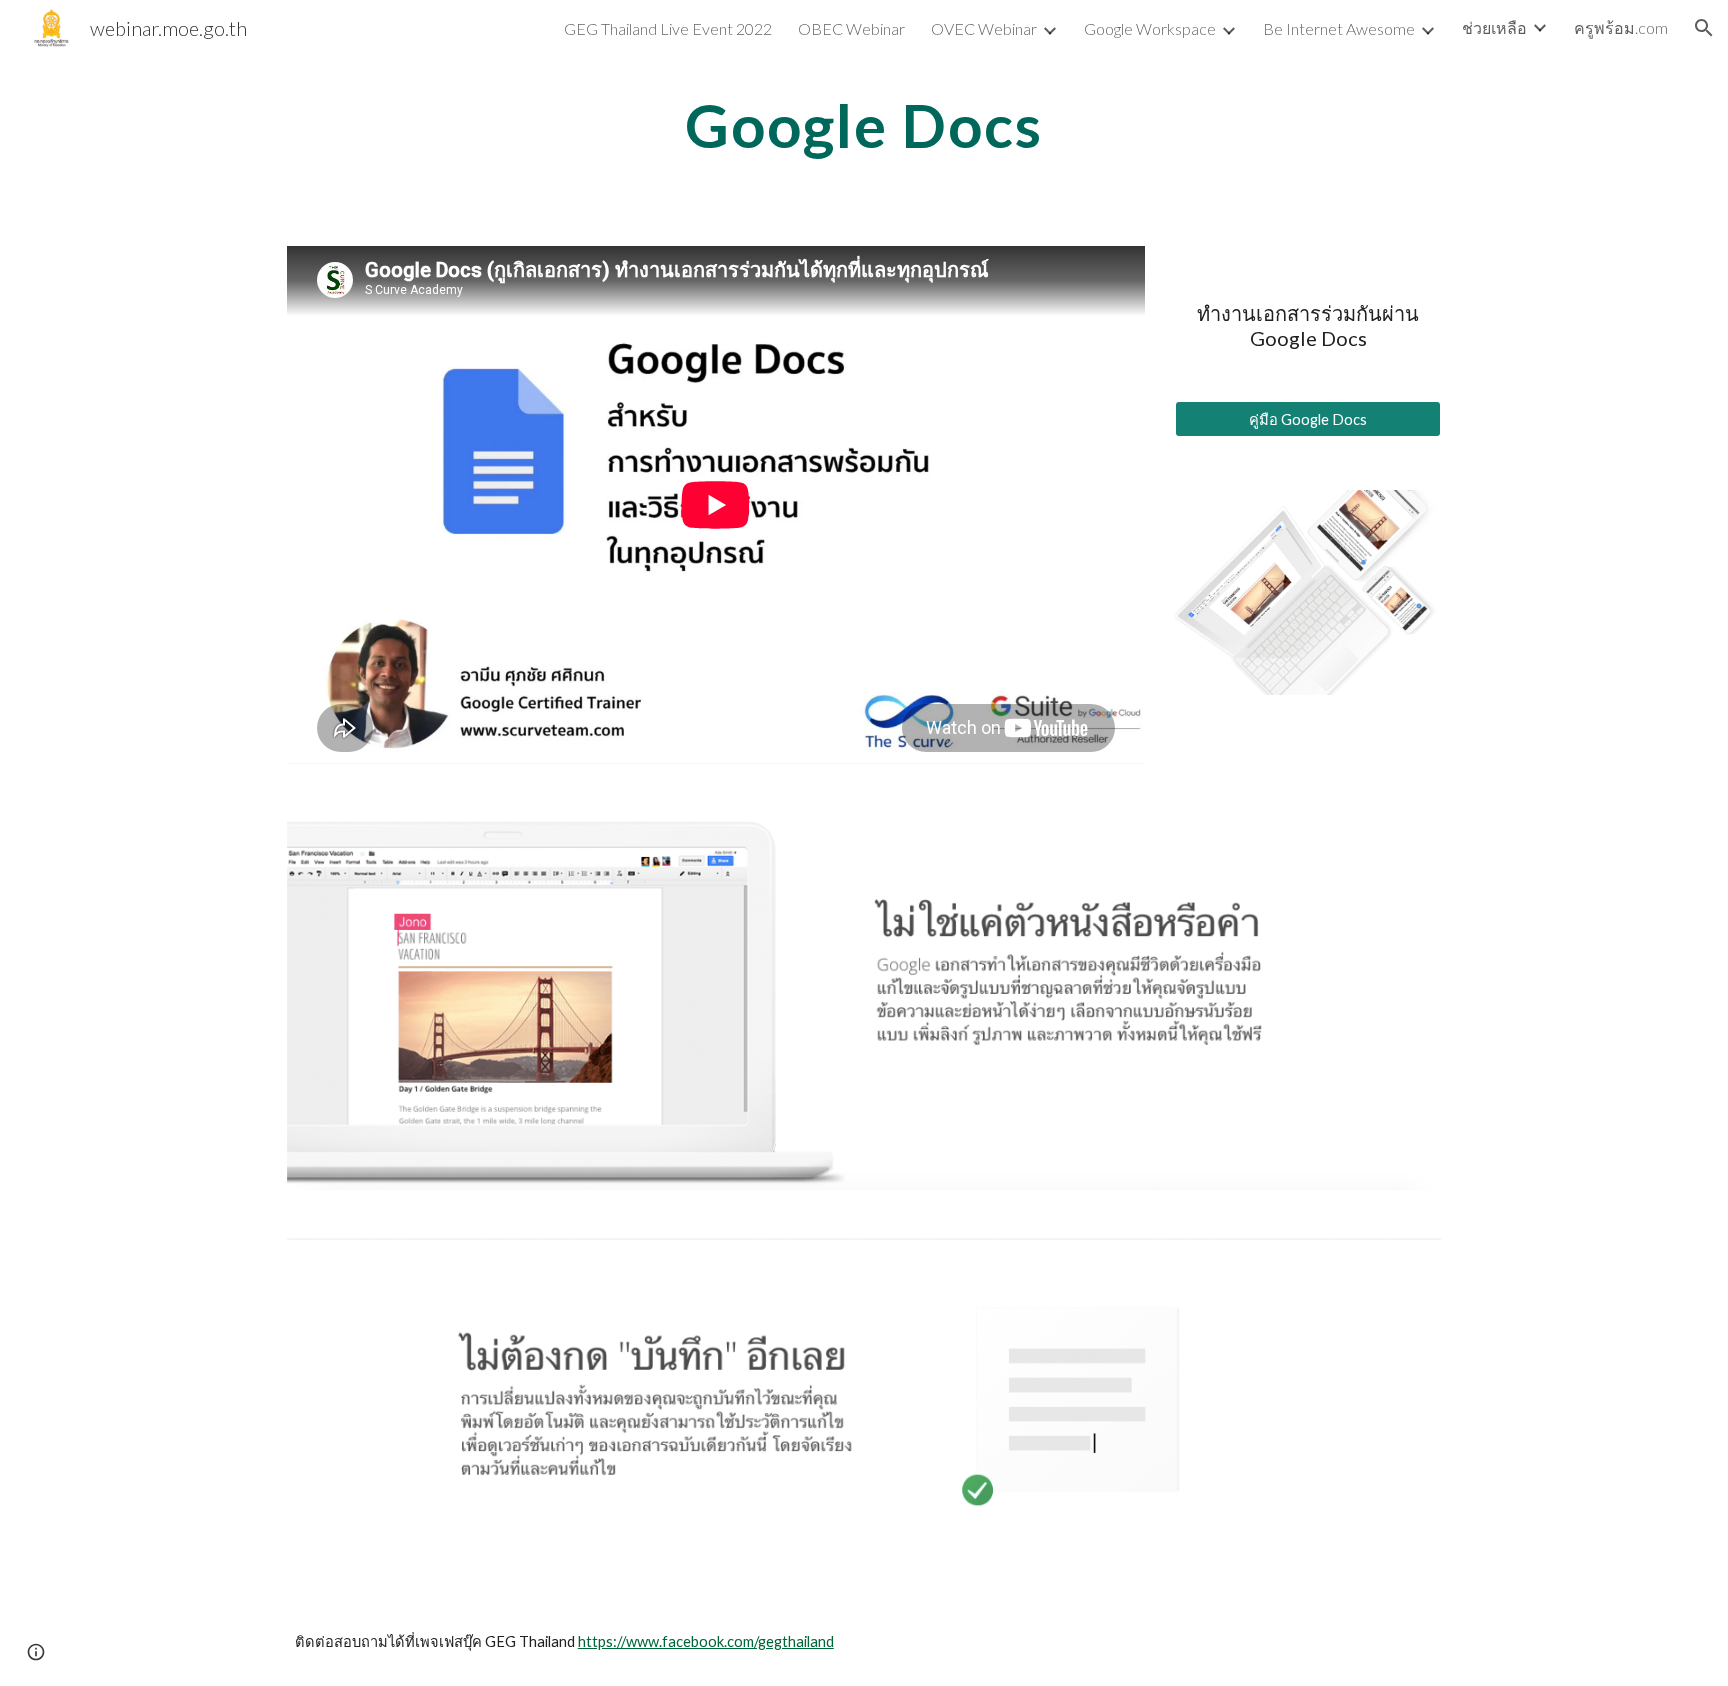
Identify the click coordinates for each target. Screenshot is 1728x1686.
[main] (864, 125)
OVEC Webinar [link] (984, 28)
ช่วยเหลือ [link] (1494, 27)
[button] (1704, 28)
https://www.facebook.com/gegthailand (706, 1641)
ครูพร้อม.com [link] (1621, 27)
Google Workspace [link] (1150, 28)
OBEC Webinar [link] (851, 28)
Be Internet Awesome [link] (1339, 28)
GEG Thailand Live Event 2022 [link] (668, 28)
